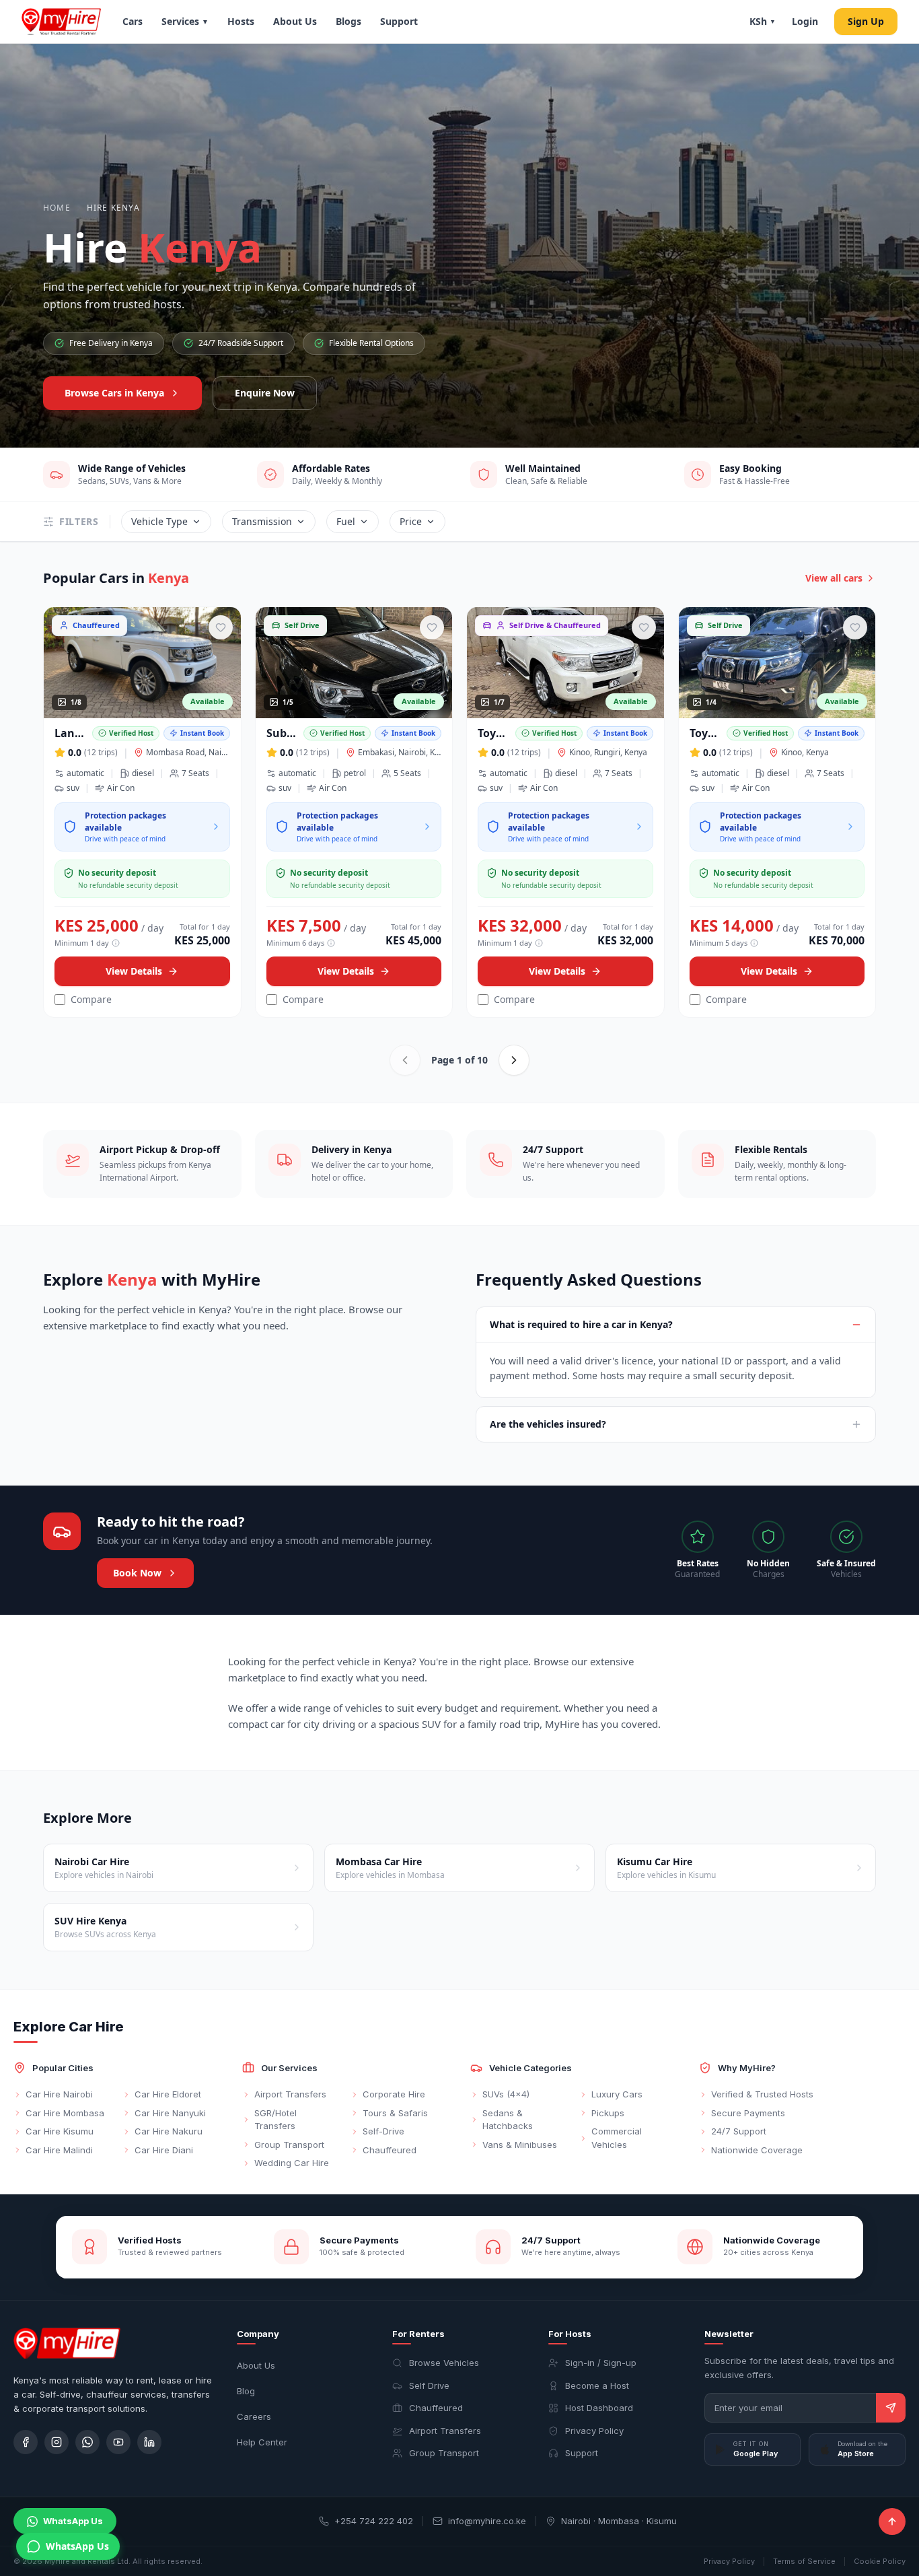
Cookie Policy (880, 2561)
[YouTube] (118, 2442)
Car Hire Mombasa (65, 2113)
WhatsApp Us (73, 2521)
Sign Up (866, 21)
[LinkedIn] (149, 2442)
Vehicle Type (159, 521)
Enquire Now (265, 393)
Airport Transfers (290, 2094)
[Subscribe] (891, 2408)
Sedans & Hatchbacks (508, 2120)
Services (185, 21)
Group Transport (289, 2145)
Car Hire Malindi (59, 2150)
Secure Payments (748, 2113)
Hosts (241, 21)
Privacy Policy (594, 2431)
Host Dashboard (599, 2408)
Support (399, 21)
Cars (133, 21)
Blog (246, 2391)
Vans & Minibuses (520, 2145)
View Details (134, 971)
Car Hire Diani (164, 2150)
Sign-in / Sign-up (601, 2363)
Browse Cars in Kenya (114, 393)
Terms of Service (804, 2561)
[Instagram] (57, 2442)
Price (411, 521)
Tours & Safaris (395, 2113)
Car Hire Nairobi (59, 2094)
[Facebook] (26, 2442)
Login (805, 21)
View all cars (834, 578)
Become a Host (597, 2386)
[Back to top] (892, 2521)
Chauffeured (390, 2150)
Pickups (608, 2113)
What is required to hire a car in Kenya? (581, 1324)
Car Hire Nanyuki (170, 2113)
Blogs (348, 21)
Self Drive (429, 2386)
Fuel (346, 521)
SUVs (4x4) (506, 2094)
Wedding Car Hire (292, 2163)
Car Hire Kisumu (60, 2131)
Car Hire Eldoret (168, 2094)
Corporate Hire (394, 2094)
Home (57, 208)
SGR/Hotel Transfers (275, 2120)
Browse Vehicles (444, 2363)
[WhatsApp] (87, 2442)
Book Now (137, 1573)
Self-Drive (383, 2131)
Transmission (262, 521)
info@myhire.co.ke (487, 2521)
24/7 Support (739, 2131)
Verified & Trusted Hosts (762, 2094)
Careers (254, 2416)
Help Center (262, 2442)
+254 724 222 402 (374, 2521)
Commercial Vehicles (617, 2138)
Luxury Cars (617, 2094)
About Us (295, 21)
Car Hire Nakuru (169, 2131)
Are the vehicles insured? (548, 1424)
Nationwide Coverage (757, 2150)
